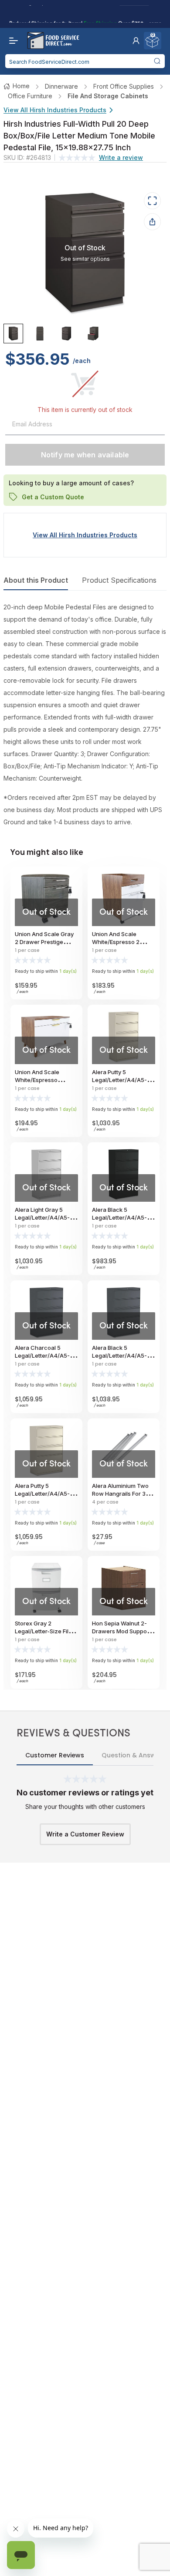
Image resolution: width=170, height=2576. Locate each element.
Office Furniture (30, 96)
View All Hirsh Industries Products (55, 110)
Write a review (121, 157)
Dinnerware (61, 86)
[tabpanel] (85, 715)
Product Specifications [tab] (119, 580)
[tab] (13, 334)
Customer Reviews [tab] (55, 1755)
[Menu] (11, 41)
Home (21, 86)
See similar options (85, 258)
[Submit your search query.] (157, 61)
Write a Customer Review (85, 1834)
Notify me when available (85, 455)
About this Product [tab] (36, 580)
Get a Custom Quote (53, 496)
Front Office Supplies (124, 86)
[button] (136, 41)
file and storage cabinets (108, 96)
